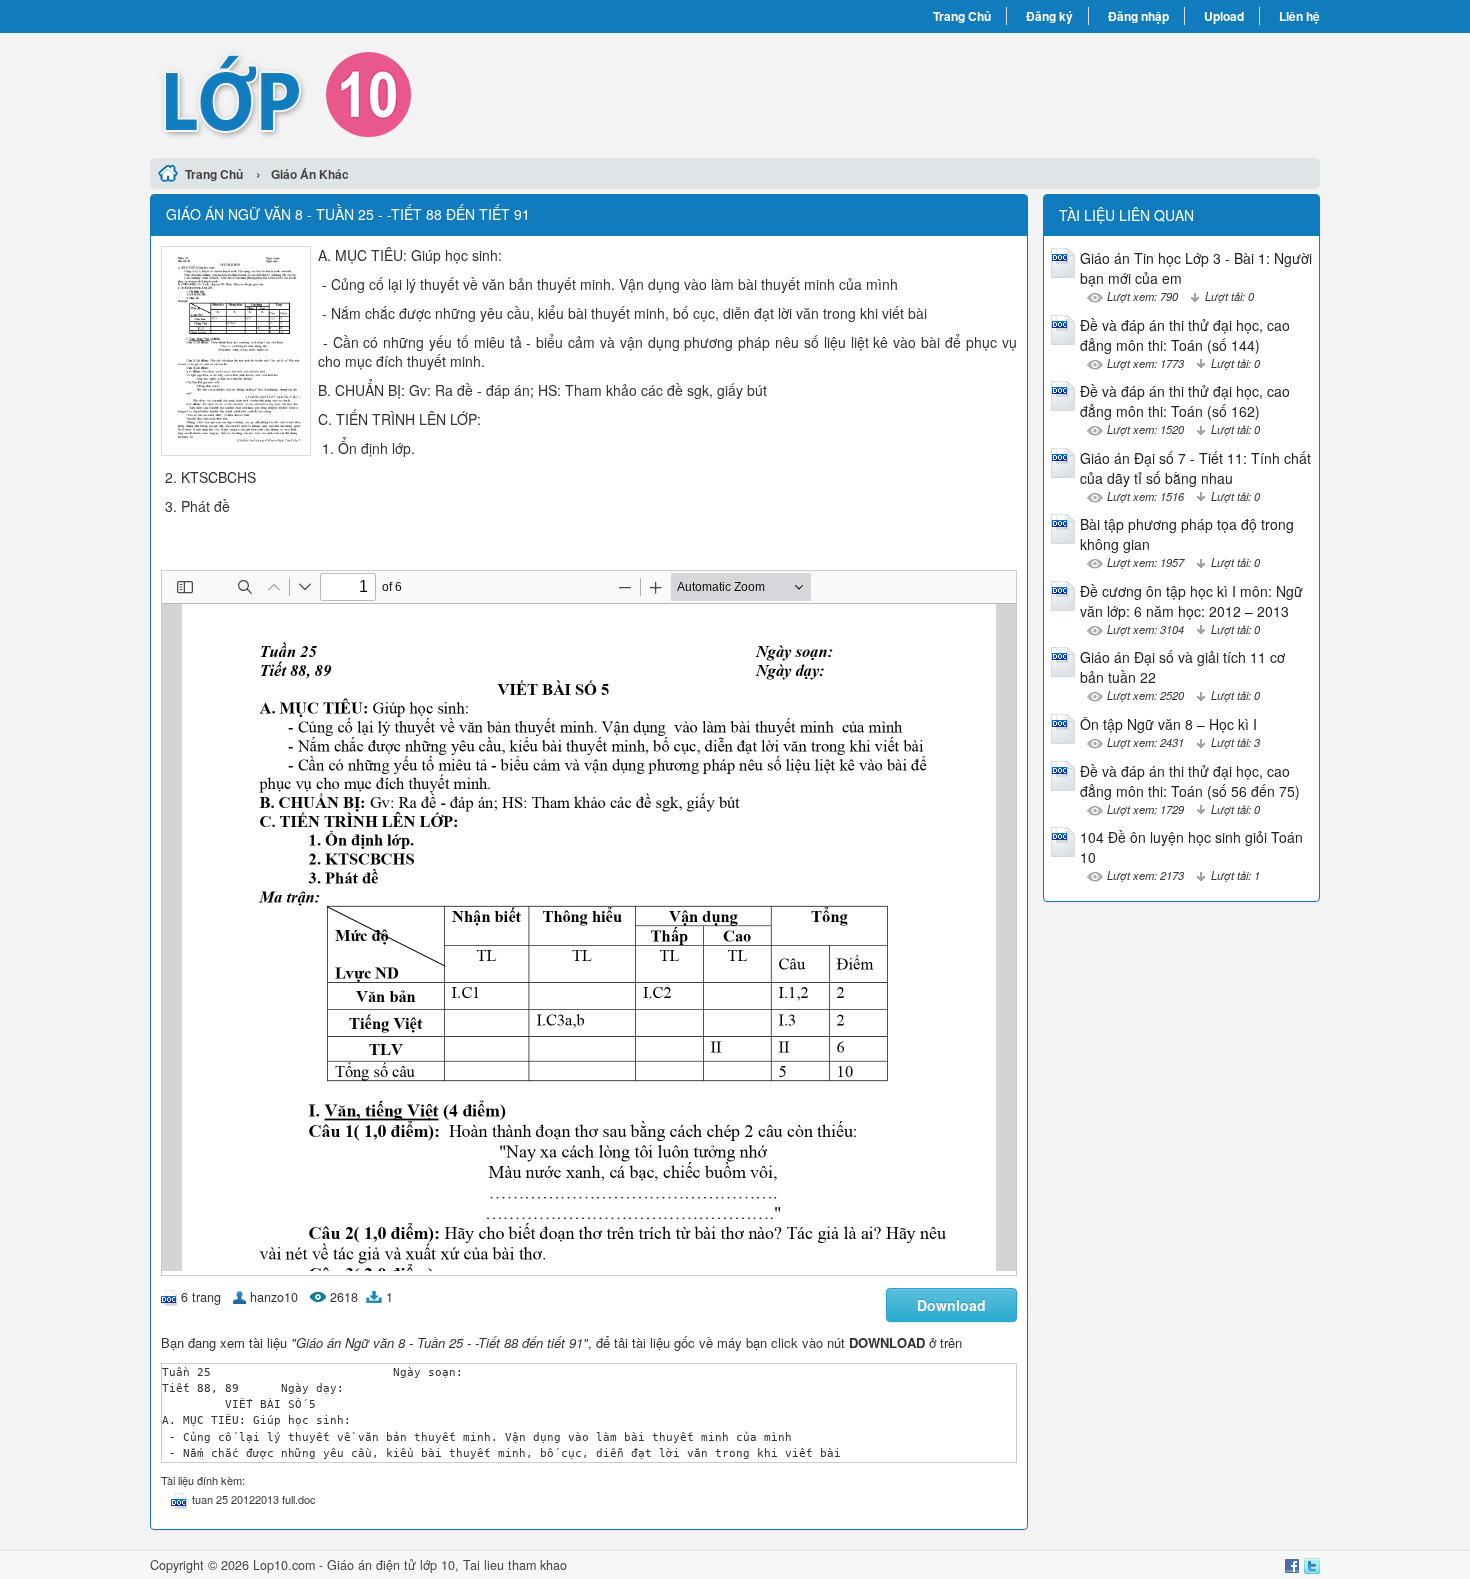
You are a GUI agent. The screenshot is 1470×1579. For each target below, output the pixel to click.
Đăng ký (1049, 16)
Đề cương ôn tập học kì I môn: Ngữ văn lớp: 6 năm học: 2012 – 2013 (1191, 601)
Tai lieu (483, 1565)
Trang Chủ (962, 16)
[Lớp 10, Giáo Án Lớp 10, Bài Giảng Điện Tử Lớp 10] (442, 93)
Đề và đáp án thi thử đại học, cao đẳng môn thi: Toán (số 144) (1185, 335)
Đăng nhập (1138, 16)
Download (951, 1305)
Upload (1224, 16)
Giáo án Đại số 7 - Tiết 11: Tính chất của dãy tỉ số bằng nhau (1195, 468)
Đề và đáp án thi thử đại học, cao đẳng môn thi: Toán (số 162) (1185, 401)
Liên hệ (1299, 16)
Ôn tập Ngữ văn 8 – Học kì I (1168, 724)
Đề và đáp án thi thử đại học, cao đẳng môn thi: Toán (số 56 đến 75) (1190, 781)
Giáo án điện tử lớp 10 (391, 1565)
